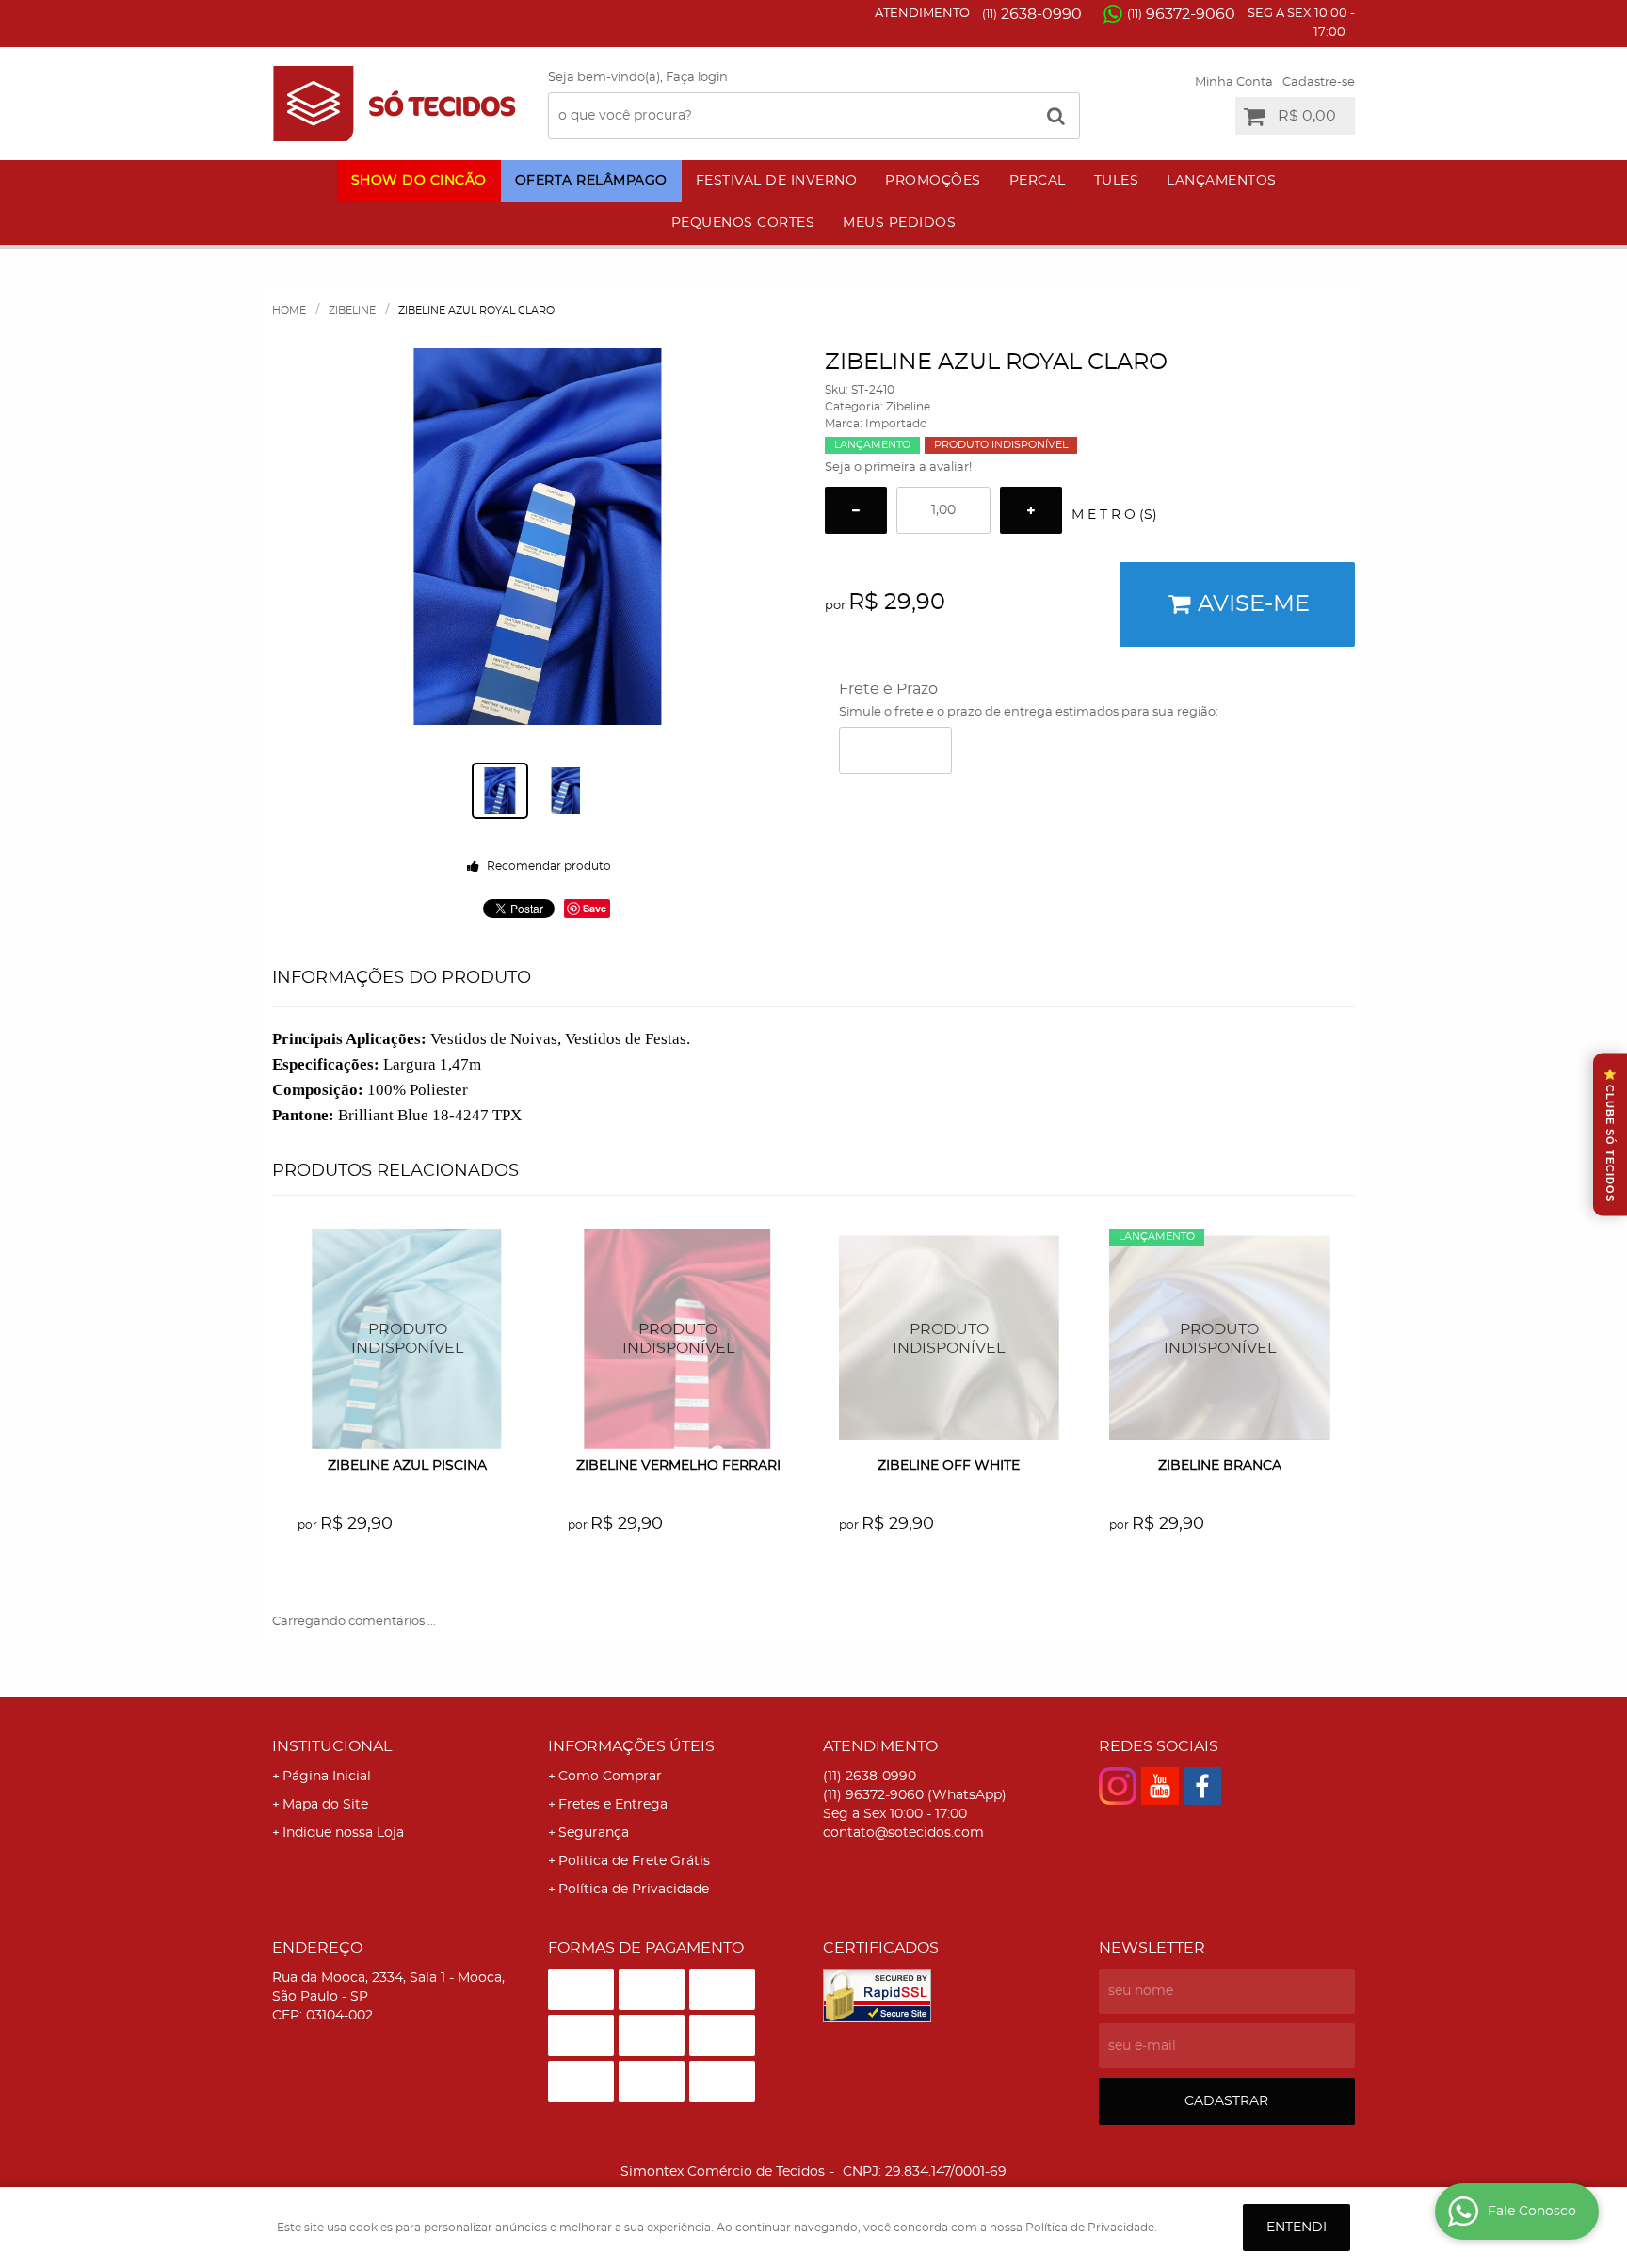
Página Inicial (327, 1777)
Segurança (594, 1833)
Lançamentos (1222, 181)
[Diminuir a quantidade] (856, 510)
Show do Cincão (419, 181)
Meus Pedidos (899, 223)
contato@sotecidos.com (903, 1833)
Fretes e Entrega (613, 1805)
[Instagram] (1118, 1786)
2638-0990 (1032, 14)
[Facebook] (1202, 1786)
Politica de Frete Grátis (634, 1861)
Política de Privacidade (634, 1890)
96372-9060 (1181, 14)
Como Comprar (610, 1777)
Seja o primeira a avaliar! (898, 467)
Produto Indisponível (408, 1339)
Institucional (332, 1746)
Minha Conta (1234, 82)
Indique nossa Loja (343, 1833)
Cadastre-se (1319, 82)
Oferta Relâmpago (591, 181)
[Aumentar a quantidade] (1031, 510)
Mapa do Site (325, 1805)
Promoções (933, 181)
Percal (1038, 181)
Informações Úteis (631, 1746)
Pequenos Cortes (743, 223)
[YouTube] (1160, 1786)
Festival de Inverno (777, 181)
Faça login (697, 78)
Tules (1117, 181)
